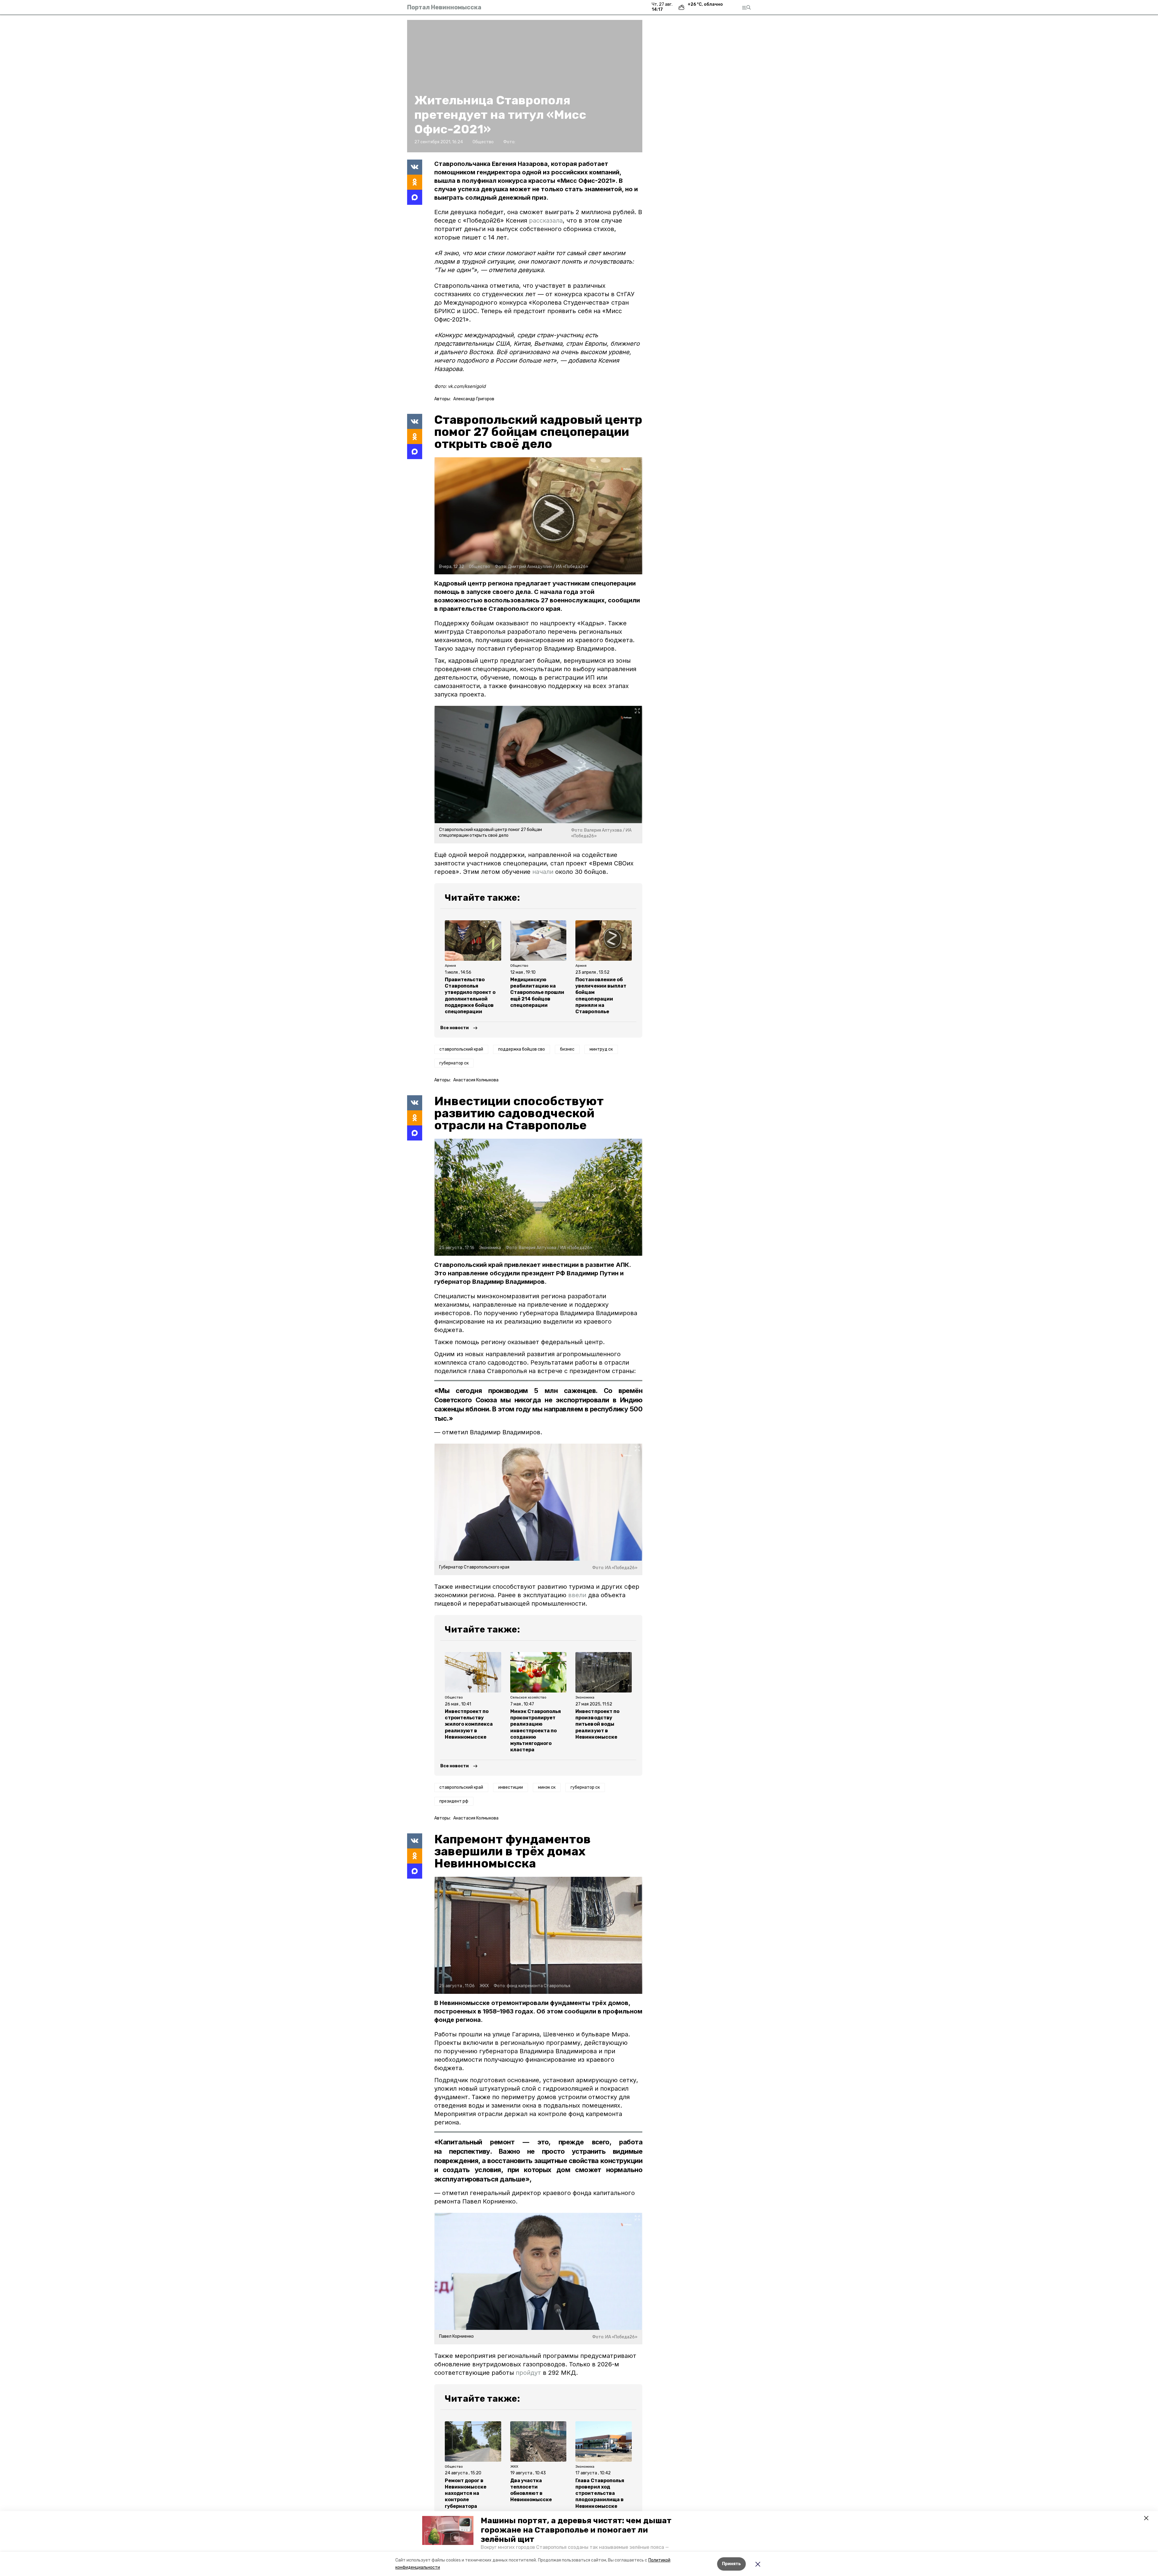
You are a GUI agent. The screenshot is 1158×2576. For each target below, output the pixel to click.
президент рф (454, 1801)
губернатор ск (454, 1063)
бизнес (567, 1049)
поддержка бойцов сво (522, 1049)
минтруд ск (601, 1049)
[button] (448, 2530)
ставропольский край (461, 1049)
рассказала (546, 220)
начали (543, 872)
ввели (577, 1595)
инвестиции (511, 1787)
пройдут (528, 2373)
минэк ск (547, 1787)
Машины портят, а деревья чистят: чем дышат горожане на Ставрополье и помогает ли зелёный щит (576, 2530)
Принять (731, 2564)
